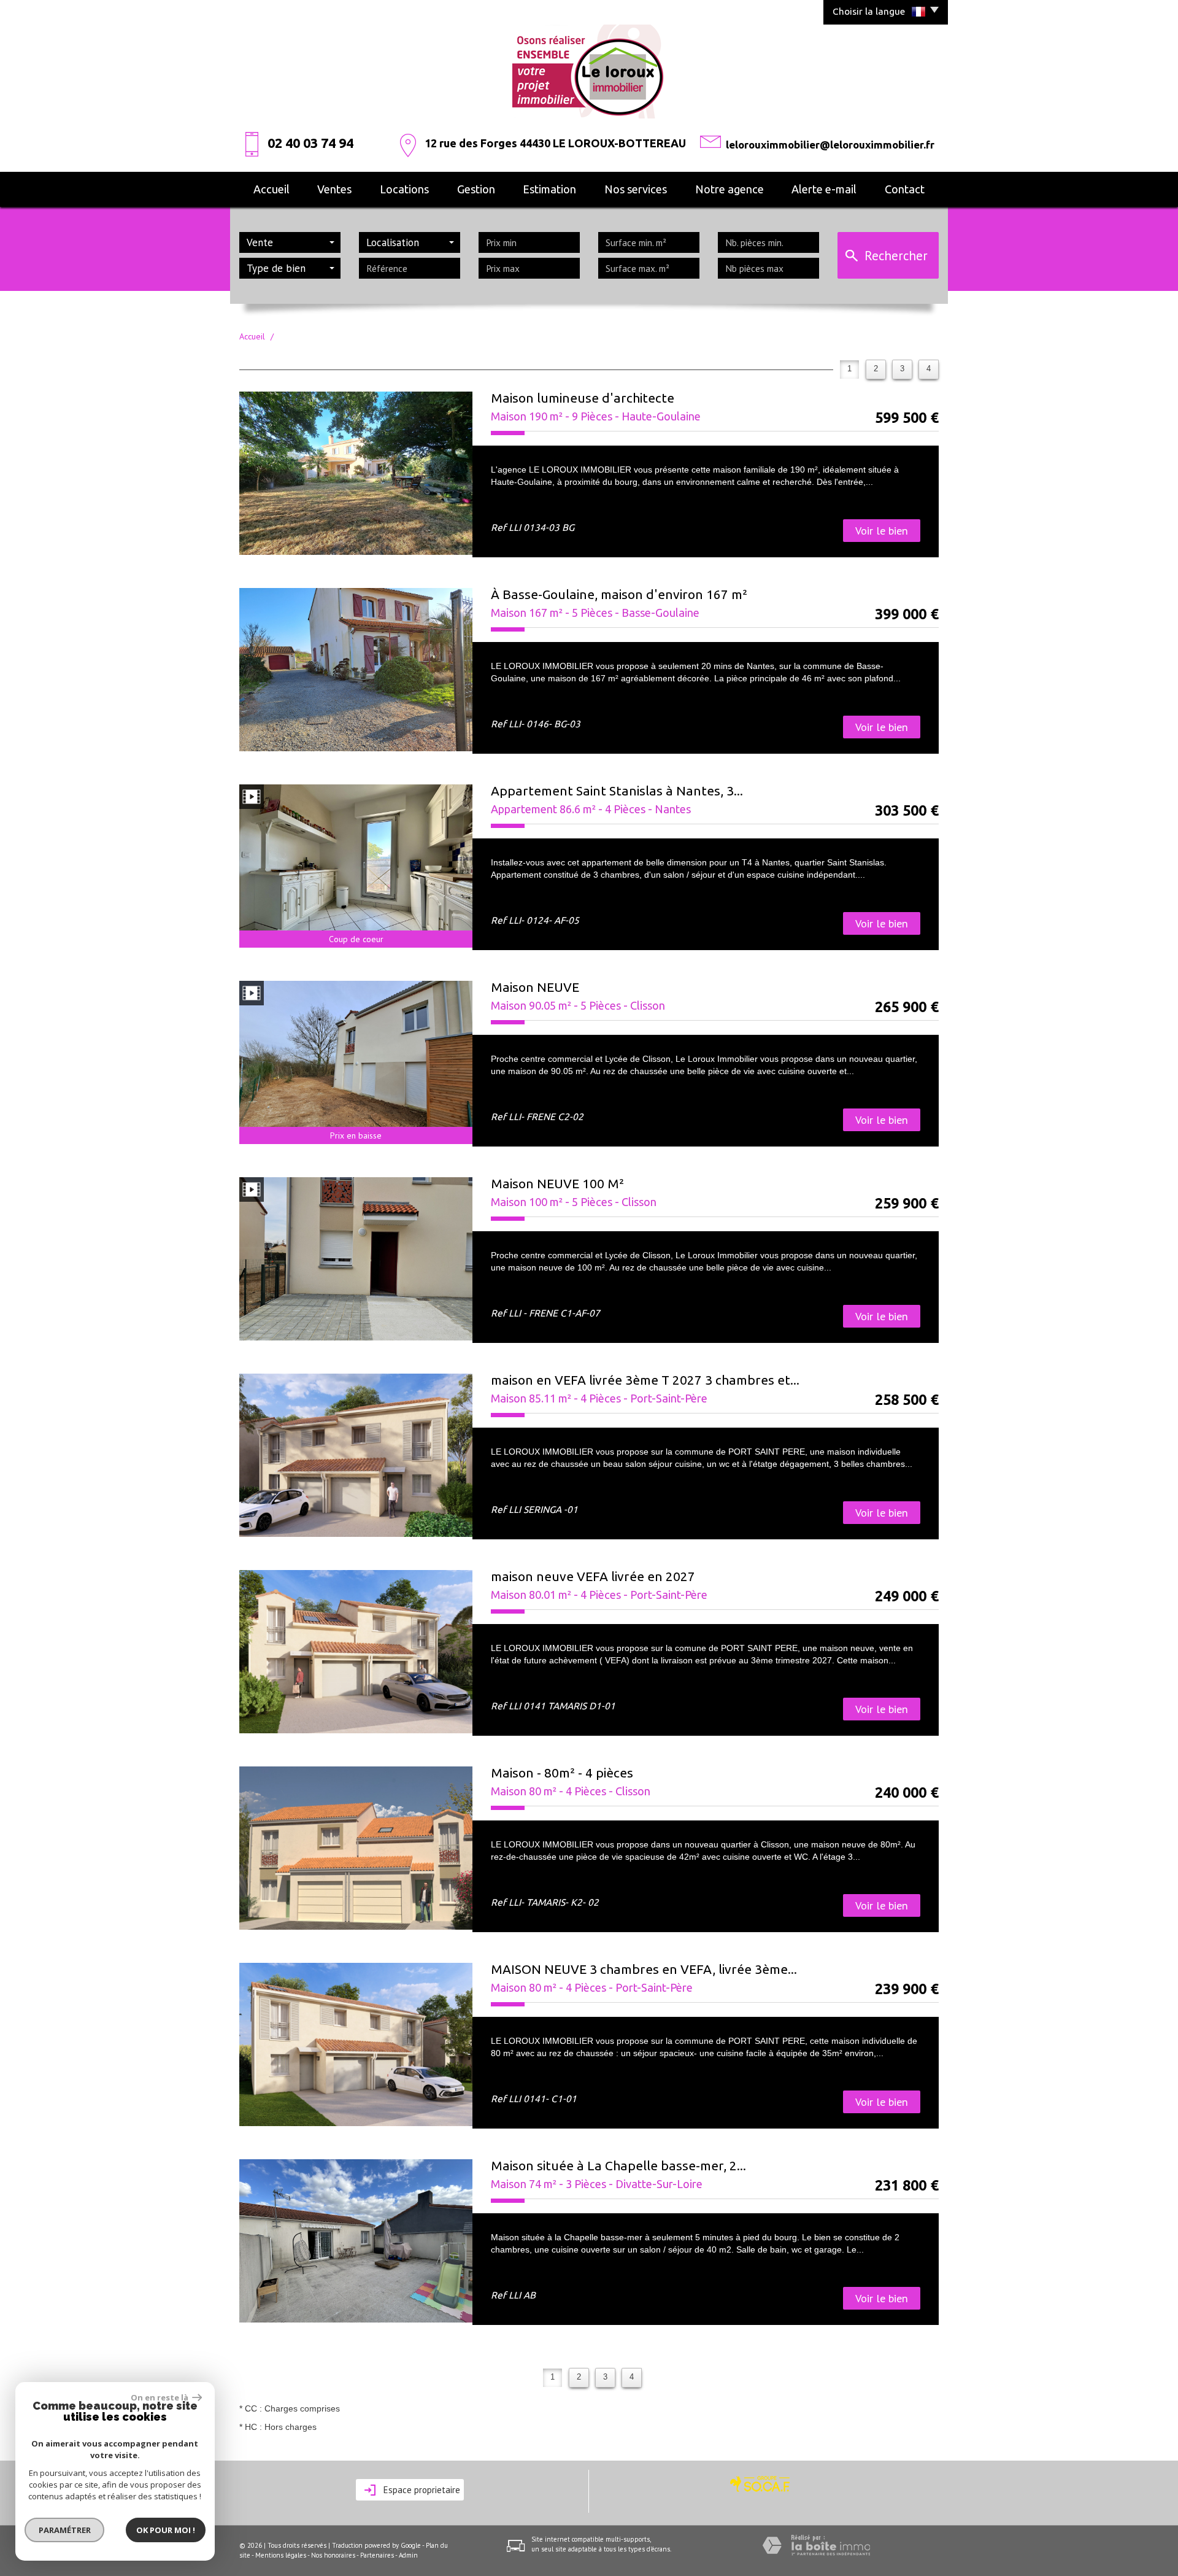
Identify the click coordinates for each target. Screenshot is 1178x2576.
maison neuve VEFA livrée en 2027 (593, 1576)
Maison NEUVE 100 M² (557, 1183)
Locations (404, 189)
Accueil (271, 189)
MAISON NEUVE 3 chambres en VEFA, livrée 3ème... (644, 1969)
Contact (905, 189)
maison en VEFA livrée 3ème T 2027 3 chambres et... (645, 1380)
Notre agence (730, 189)
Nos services (636, 189)
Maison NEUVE (535, 987)
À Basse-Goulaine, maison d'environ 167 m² (619, 594)
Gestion (476, 189)
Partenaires (377, 2555)
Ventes (334, 189)
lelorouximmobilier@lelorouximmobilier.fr (830, 145)
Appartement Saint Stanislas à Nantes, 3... (617, 791)
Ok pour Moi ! (166, 2530)
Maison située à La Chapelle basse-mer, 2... (618, 2165)
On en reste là (160, 2397)
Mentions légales (281, 2555)
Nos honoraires (333, 2555)
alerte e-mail (824, 189)
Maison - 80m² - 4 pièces (562, 1773)
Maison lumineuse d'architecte (583, 398)
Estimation (549, 189)
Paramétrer (65, 2530)
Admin (408, 2555)
